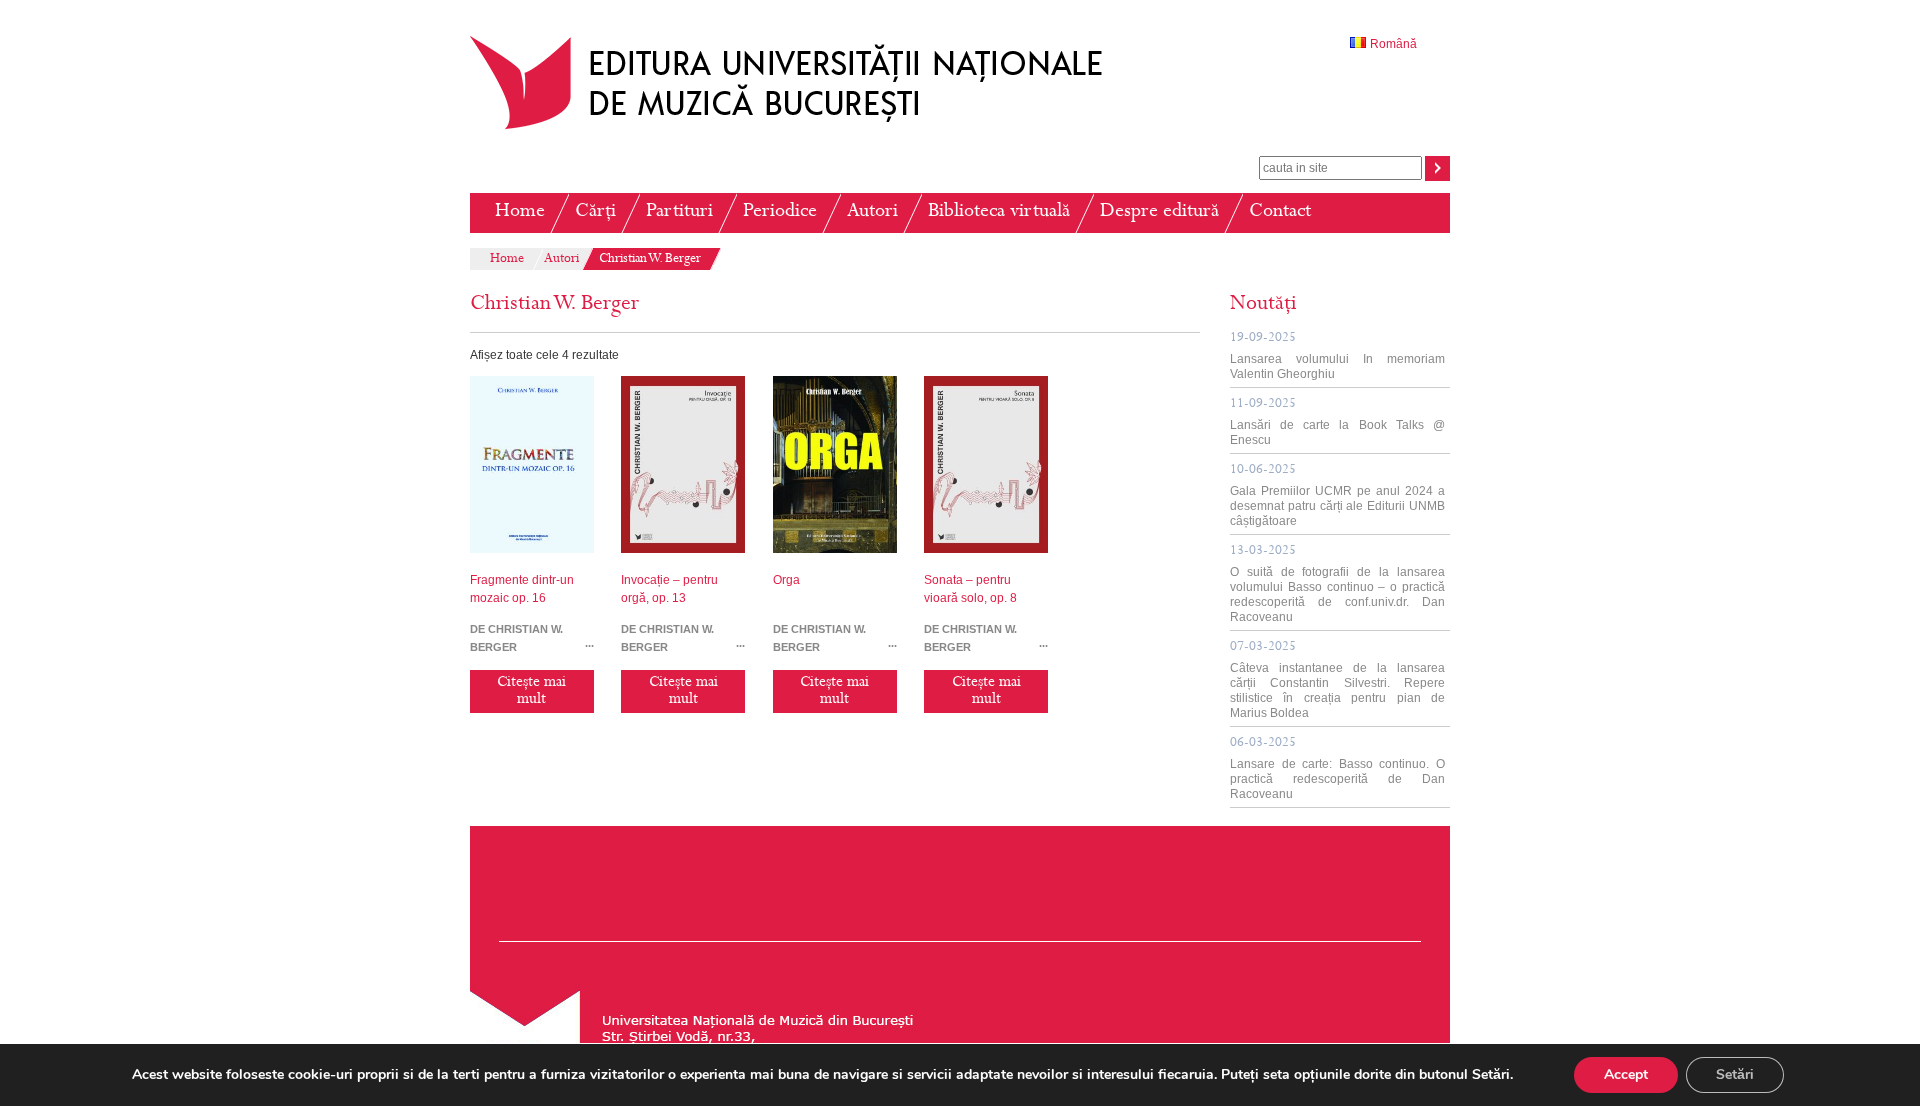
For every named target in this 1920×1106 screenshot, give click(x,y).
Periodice (780, 212)
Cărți (595, 212)
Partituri (679, 212)
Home (520, 212)
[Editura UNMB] (801, 129)
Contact (1280, 212)
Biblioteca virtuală (999, 212)
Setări (1735, 1074)
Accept (1626, 1074)
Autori (872, 212)
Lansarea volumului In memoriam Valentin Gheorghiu (1337, 356)
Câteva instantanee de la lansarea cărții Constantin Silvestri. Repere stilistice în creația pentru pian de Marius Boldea (1337, 680)
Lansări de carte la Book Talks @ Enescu (1337, 422)
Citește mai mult (531, 691)
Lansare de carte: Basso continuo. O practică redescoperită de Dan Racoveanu (1337, 769)
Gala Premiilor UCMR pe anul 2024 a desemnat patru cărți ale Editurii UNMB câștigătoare (1337, 496)
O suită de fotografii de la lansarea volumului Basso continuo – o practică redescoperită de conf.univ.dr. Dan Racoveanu (1337, 584)
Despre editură (1159, 212)
